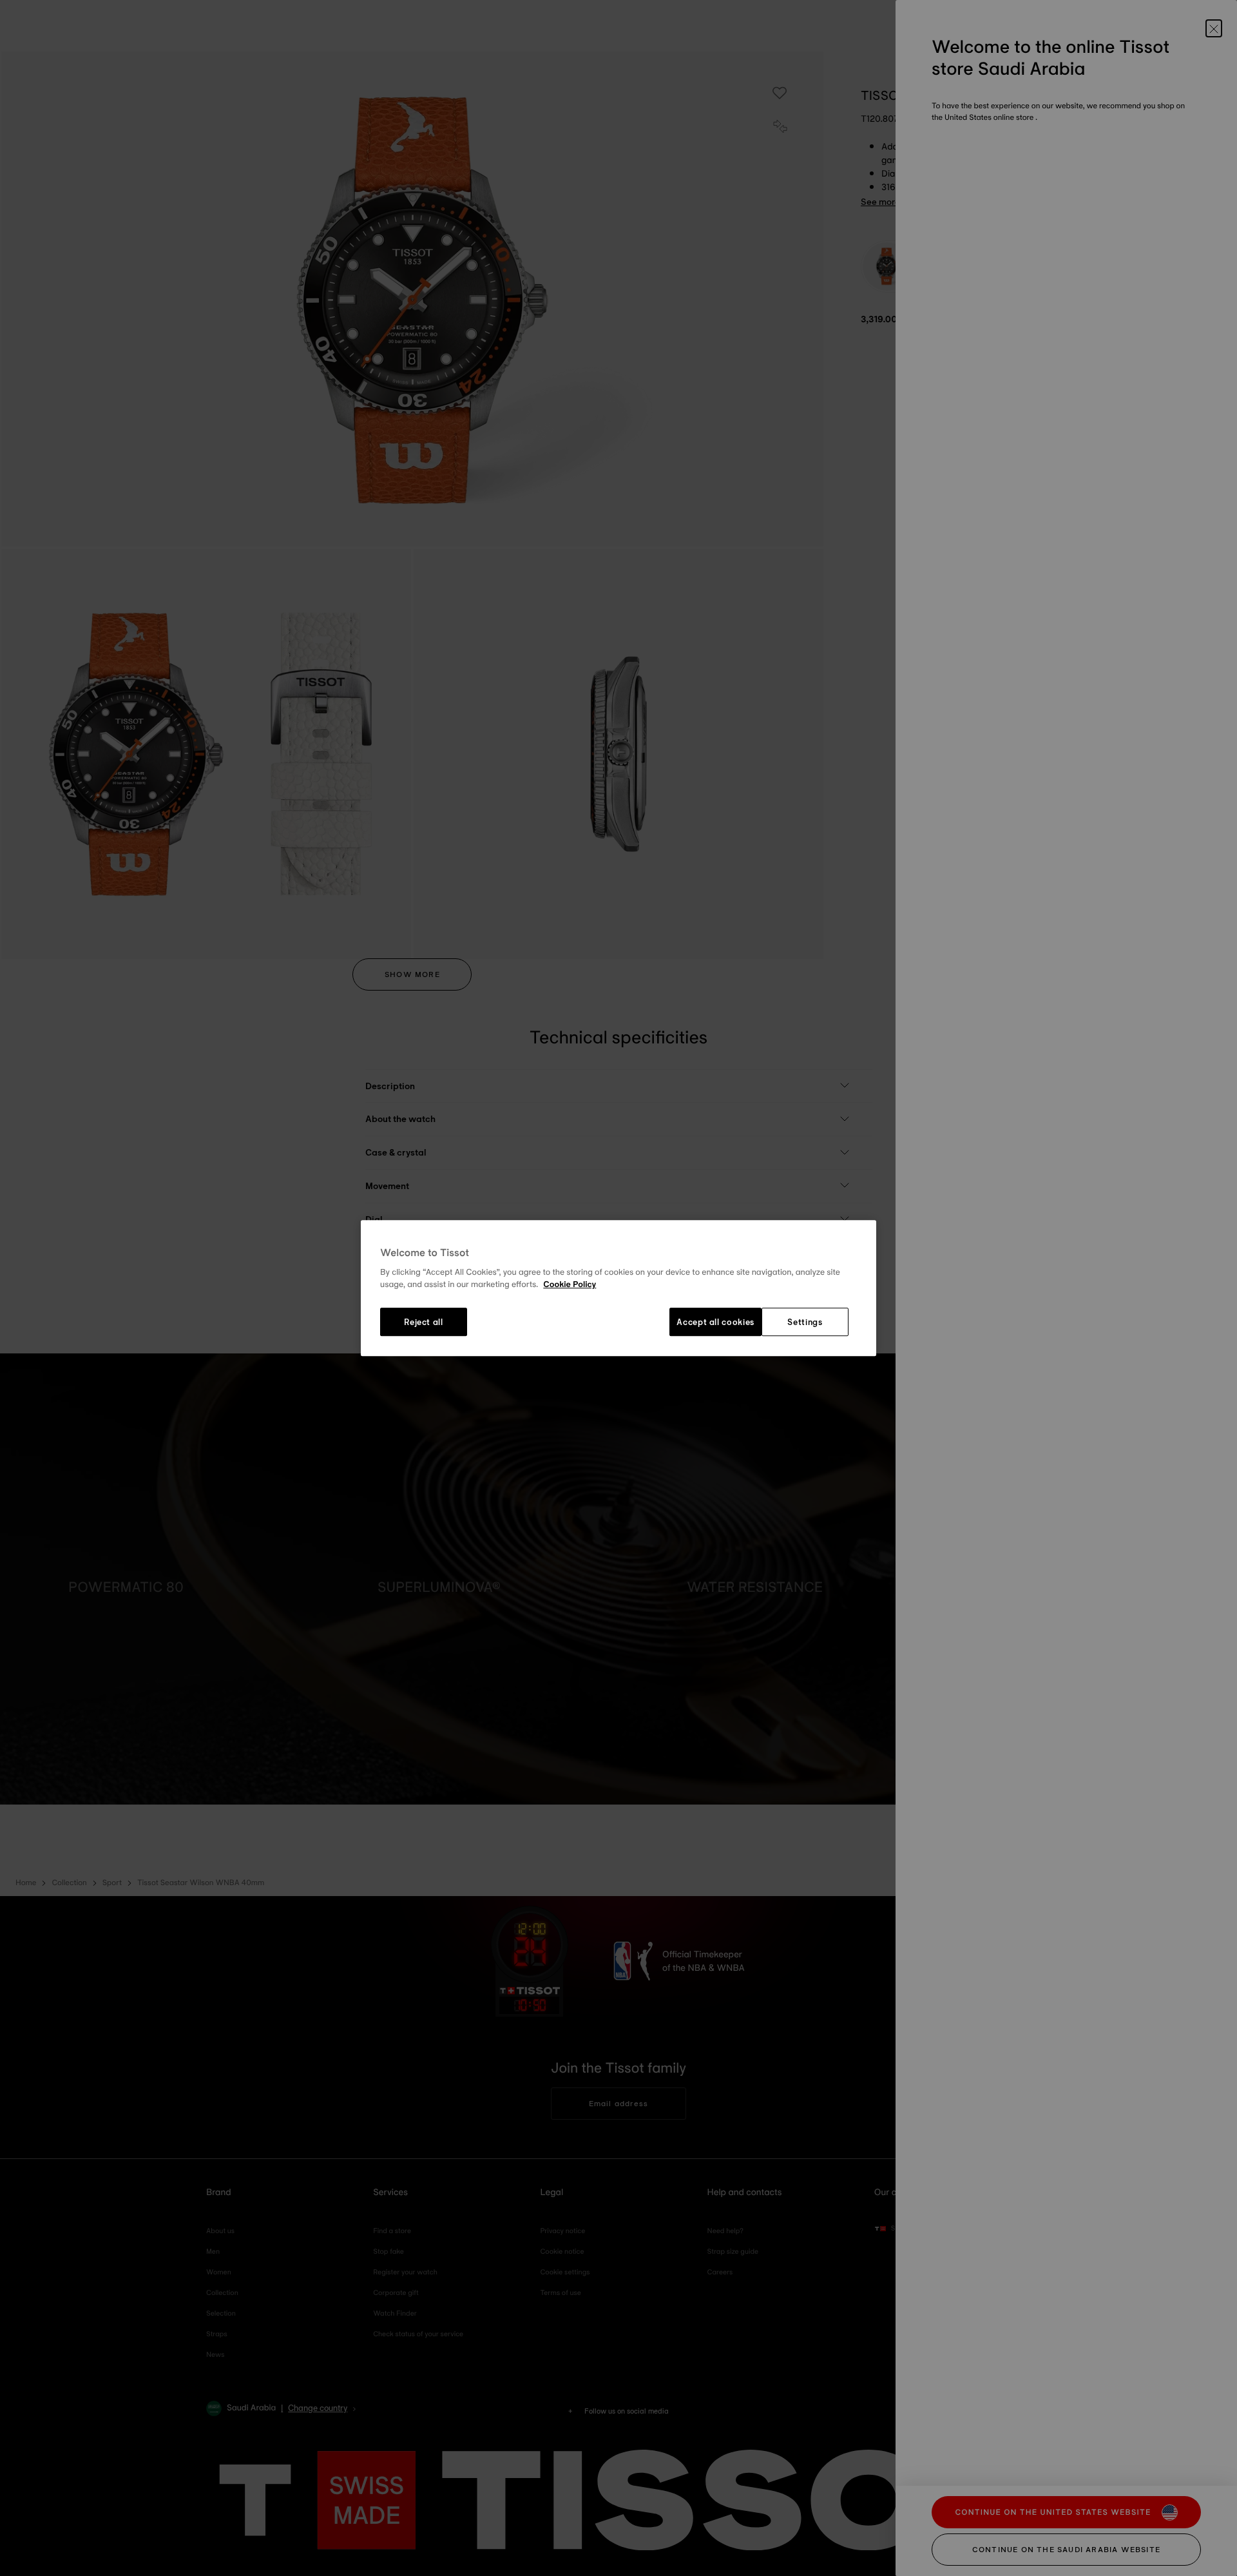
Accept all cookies (715, 1322)
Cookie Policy (570, 1285)
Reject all (424, 1322)
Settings (805, 1322)
